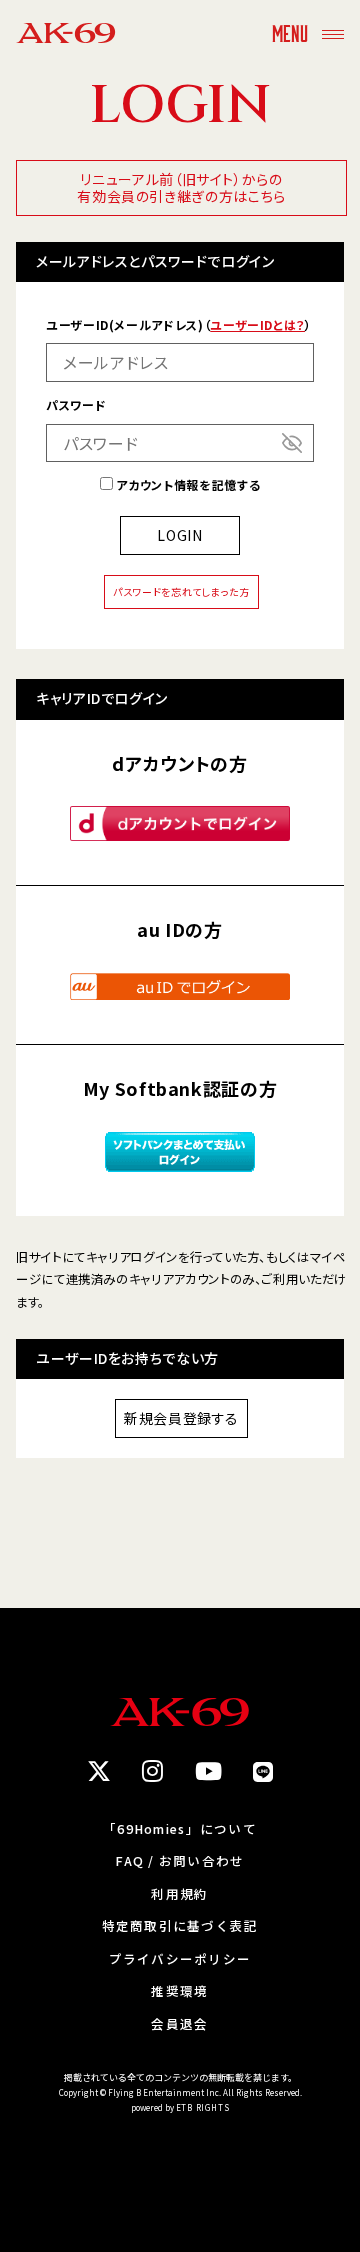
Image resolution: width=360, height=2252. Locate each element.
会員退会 (179, 2024)
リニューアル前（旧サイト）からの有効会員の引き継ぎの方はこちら (181, 187)
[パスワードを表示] (292, 443)
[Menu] (333, 32)
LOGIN (179, 535)
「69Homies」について (180, 1829)
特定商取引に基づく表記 (180, 1926)
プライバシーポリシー (180, 1959)
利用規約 (179, 1894)
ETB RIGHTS (203, 2107)
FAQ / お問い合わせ (179, 1861)
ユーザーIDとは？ (257, 324)
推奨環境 (179, 1991)
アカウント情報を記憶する (186, 484)
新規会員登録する (181, 1418)
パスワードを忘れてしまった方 (181, 591)
